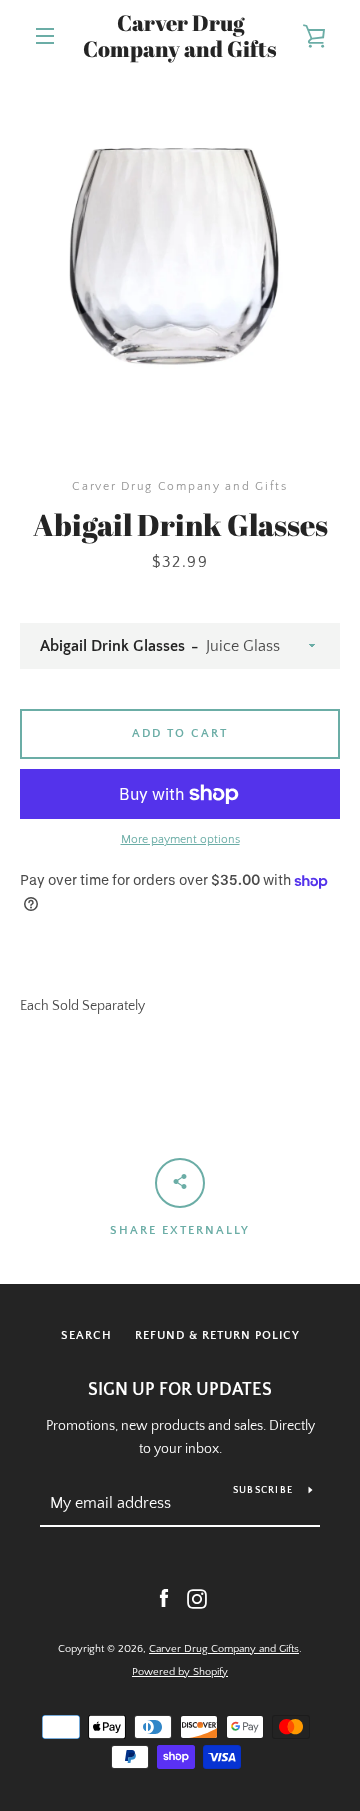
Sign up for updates (180, 1390)
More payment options (180, 839)
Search (86, 1335)
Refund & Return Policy (217, 1335)
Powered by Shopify (180, 1672)
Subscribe (263, 1490)
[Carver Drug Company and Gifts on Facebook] (164, 1598)
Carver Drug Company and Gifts (180, 36)
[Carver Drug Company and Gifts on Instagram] (197, 1598)
